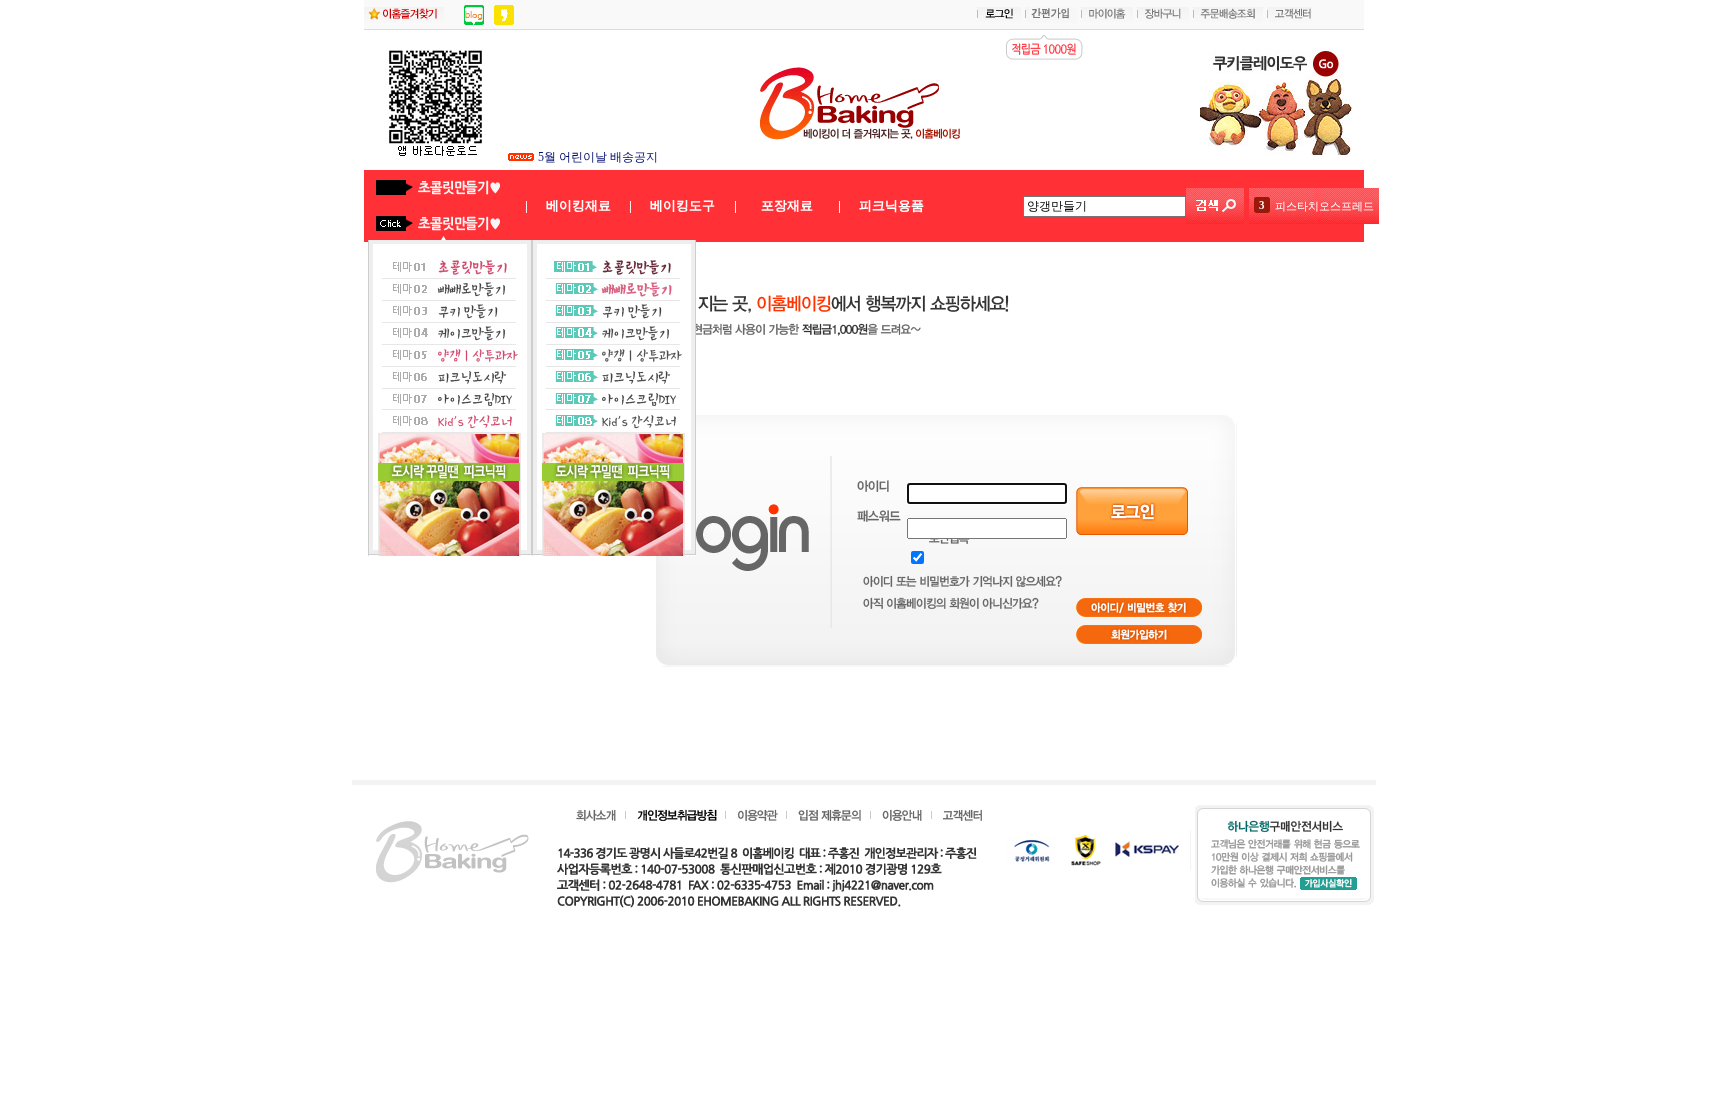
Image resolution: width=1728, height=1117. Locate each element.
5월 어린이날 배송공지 (598, 157)
